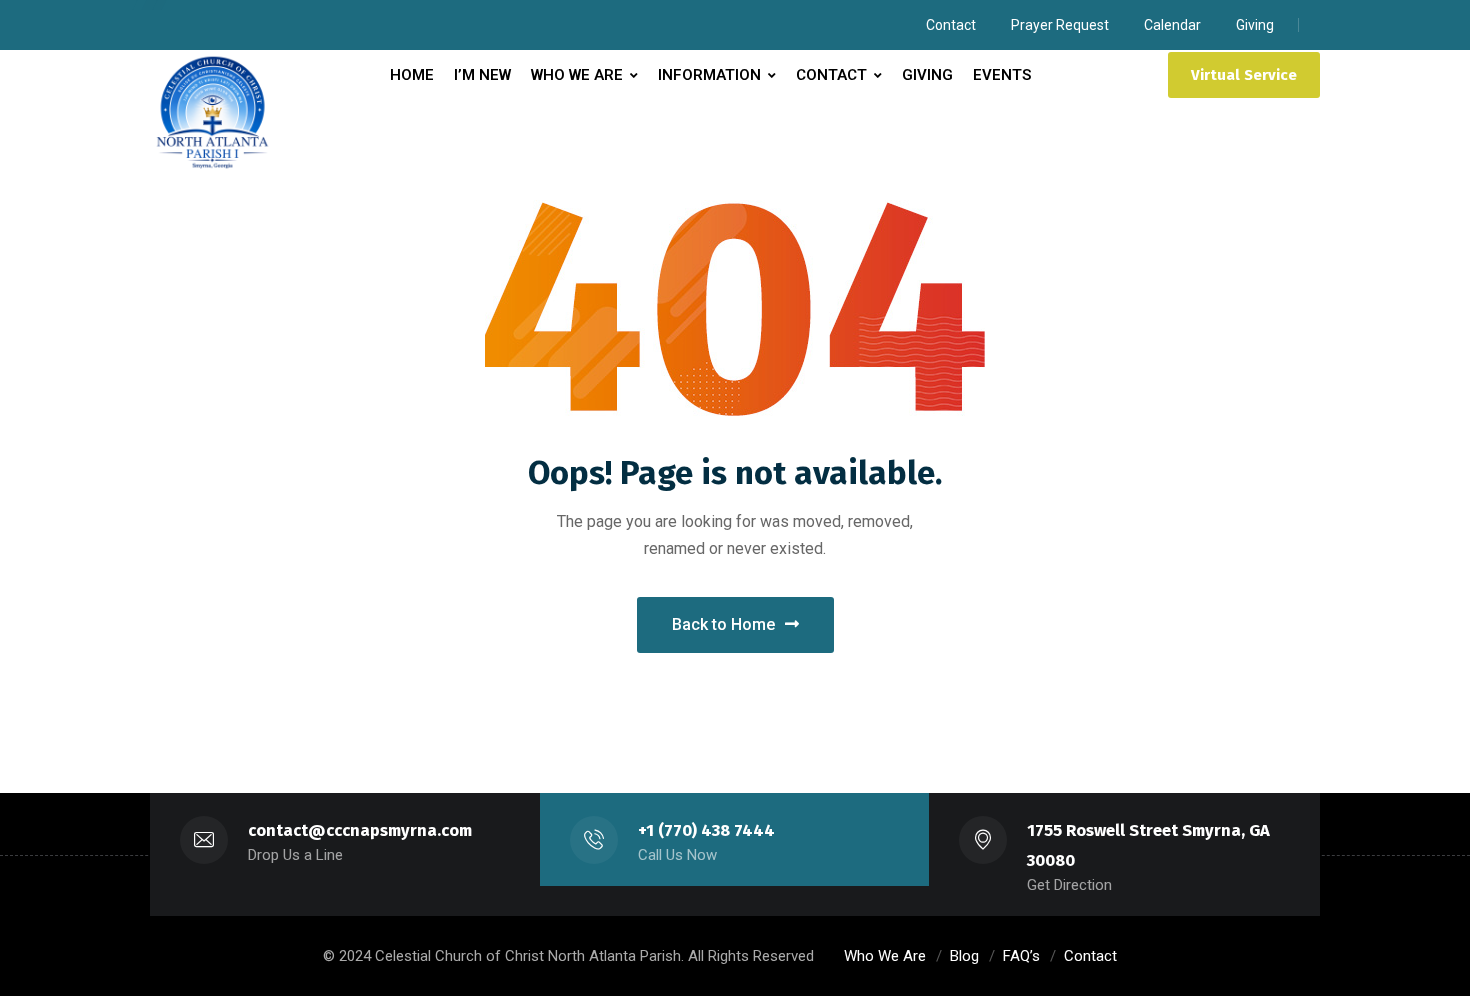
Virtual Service (1244, 75)
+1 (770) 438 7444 (706, 830)
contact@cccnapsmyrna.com (360, 830)
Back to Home (723, 624)
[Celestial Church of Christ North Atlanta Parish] (212, 112)
